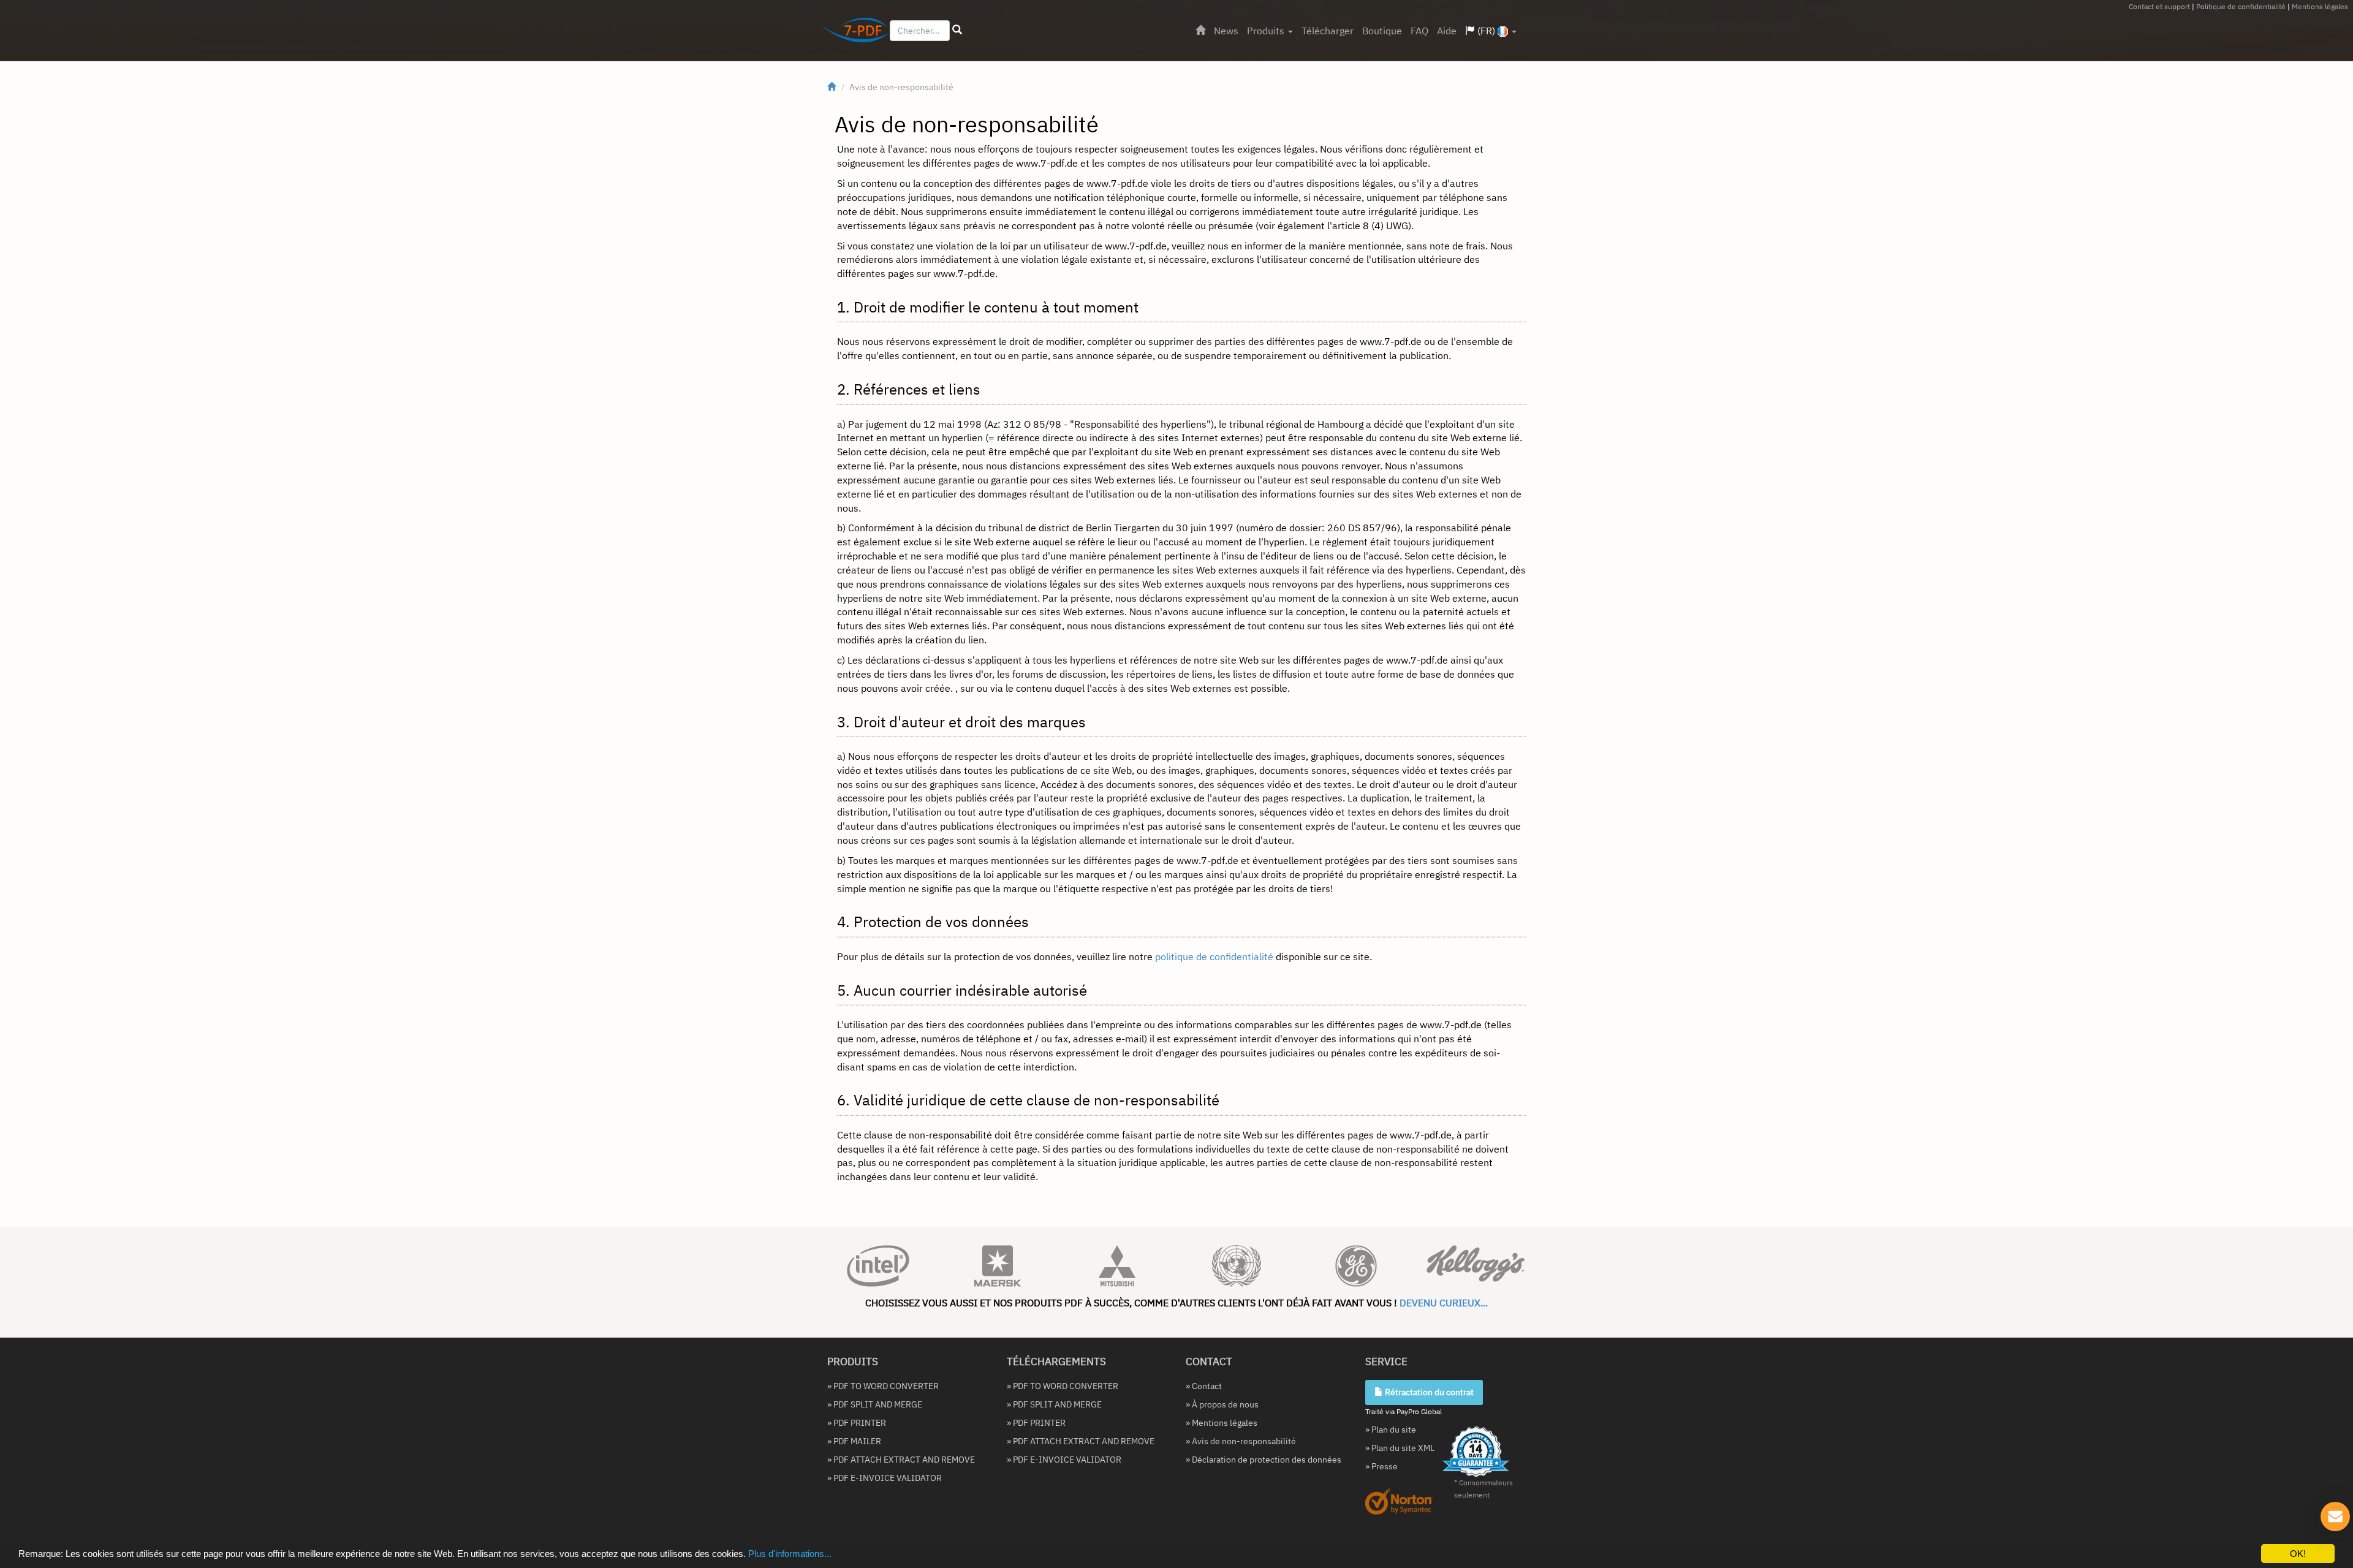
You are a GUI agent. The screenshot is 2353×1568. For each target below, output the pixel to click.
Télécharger (1328, 31)
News (1226, 31)
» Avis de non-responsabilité (1241, 1441)
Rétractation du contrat (1428, 1392)
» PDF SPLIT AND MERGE (875, 1404)
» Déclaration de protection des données (1264, 1460)
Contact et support (2159, 6)
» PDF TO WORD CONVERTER (883, 1386)
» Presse (1381, 1466)
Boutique (1382, 31)
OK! (2298, 1554)
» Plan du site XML (1400, 1448)
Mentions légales (2320, 6)
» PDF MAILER (854, 1441)
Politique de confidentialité (2241, 6)
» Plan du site (1391, 1430)
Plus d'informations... (790, 1554)
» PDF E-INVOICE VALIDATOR (885, 1478)
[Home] (1200, 31)
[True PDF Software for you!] (851, 32)
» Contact (1204, 1386)
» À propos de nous (1222, 1404)
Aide (1447, 31)
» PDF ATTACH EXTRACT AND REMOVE (901, 1460)
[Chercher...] (957, 30)
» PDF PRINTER (857, 1423)
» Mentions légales (1222, 1423)
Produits (1267, 31)
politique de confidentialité (1214, 956)
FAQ (1419, 31)
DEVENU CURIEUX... (1444, 1303)
